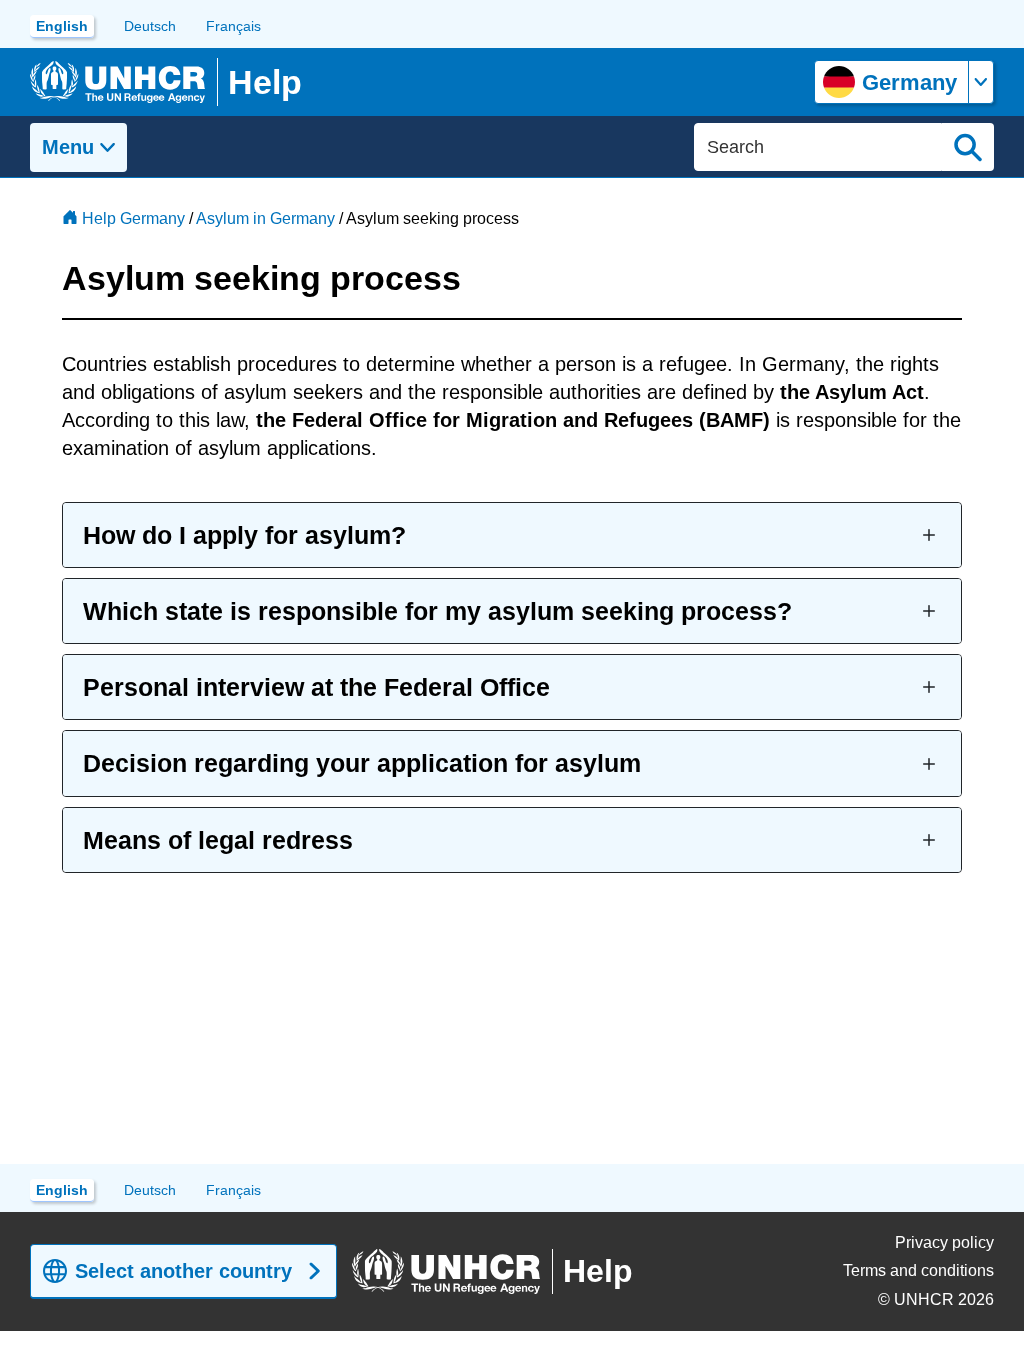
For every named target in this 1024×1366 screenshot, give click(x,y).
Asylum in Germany (265, 218)
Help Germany (133, 218)
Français (233, 26)
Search (968, 147)
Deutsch (150, 26)
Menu (68, 147)
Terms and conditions (918, 1270)
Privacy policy (944, 1242)
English (62, 26)
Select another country (183, 1271)
